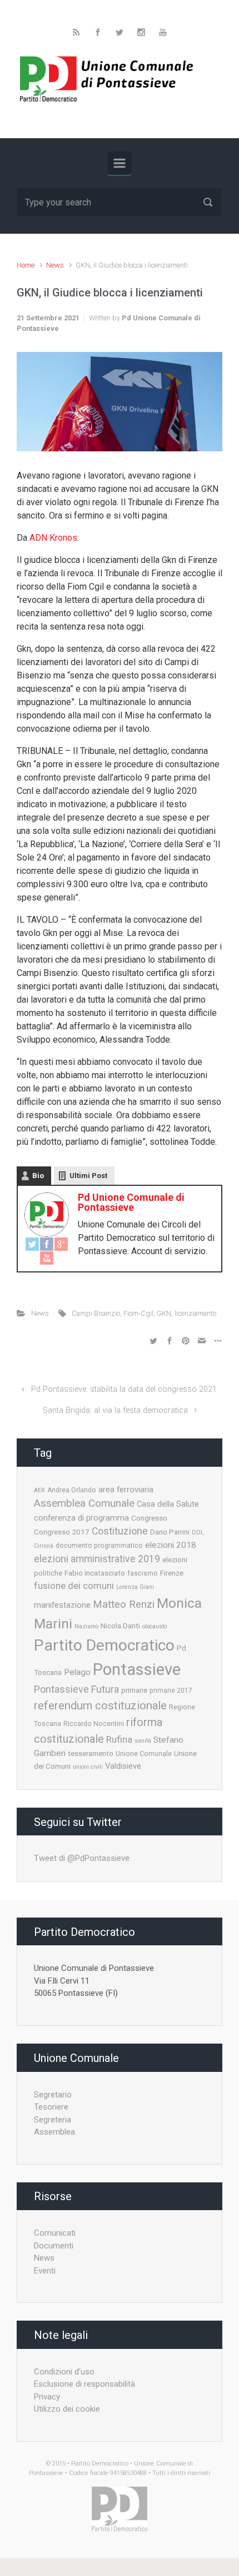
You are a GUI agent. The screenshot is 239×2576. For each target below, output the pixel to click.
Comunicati (55, 2233)
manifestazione (62, 1605)
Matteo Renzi (124, 1604)
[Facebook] (47, 1244)
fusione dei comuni (74, 1586)
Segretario (53, 2095)
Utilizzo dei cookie (67, 2409)
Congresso (149, 1518)
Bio (38, 1176)
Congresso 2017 (62, 1532)
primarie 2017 (171, 1690)
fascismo (143, 1573)
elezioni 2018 (171, 1545)
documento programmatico (99, 1546)
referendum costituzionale (100, 1705)
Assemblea (54, 2132)
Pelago (77, 1672)
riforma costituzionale (98, 1730)
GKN (164, 1313)
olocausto (155, 1626)
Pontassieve (137, 1669)
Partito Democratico (104, 1645)
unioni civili (88, 1767)
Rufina (119, 1739)
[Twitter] (32, 1244)
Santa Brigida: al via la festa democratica (115, 1410)
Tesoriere (51, 2107)
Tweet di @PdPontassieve (82, 1858)
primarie (134, 1690)
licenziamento (195, 1313)
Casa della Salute (168, 1504)
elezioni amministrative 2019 (97, 1559)
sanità (143, 1741)
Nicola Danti (120, 1626)
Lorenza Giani (135, 1587)
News (55, 265)
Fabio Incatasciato (95, 1573)
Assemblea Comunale (84, 1503)
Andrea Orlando (72, 1490)
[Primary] (120, 163)
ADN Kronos (53, 538)
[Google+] (61, 1244)
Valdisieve (123, 1766)
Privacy (47, 2397)
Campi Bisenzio (96, 1313)
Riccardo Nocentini (94, 1724)
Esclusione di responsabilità (84, 2384)
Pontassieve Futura (76, 1689)
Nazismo (86, 1626)
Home (26, 265)
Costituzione (120, 1531)
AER (39, 1490)
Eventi (45, 2271)
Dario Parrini (170, 1532)
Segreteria (53, 2120)
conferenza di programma (81, 1518)
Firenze (172, 1573)
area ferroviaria (126, 1490)
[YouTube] (47, 1258)
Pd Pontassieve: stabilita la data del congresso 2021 (124, 1389)
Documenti (54, 2246)
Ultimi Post (88, 1176)
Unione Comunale (144, 1754)
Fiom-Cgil (138, 1313)
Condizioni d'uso (64, 2372)
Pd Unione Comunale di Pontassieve (131, 1202)
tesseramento (91, 1753)
